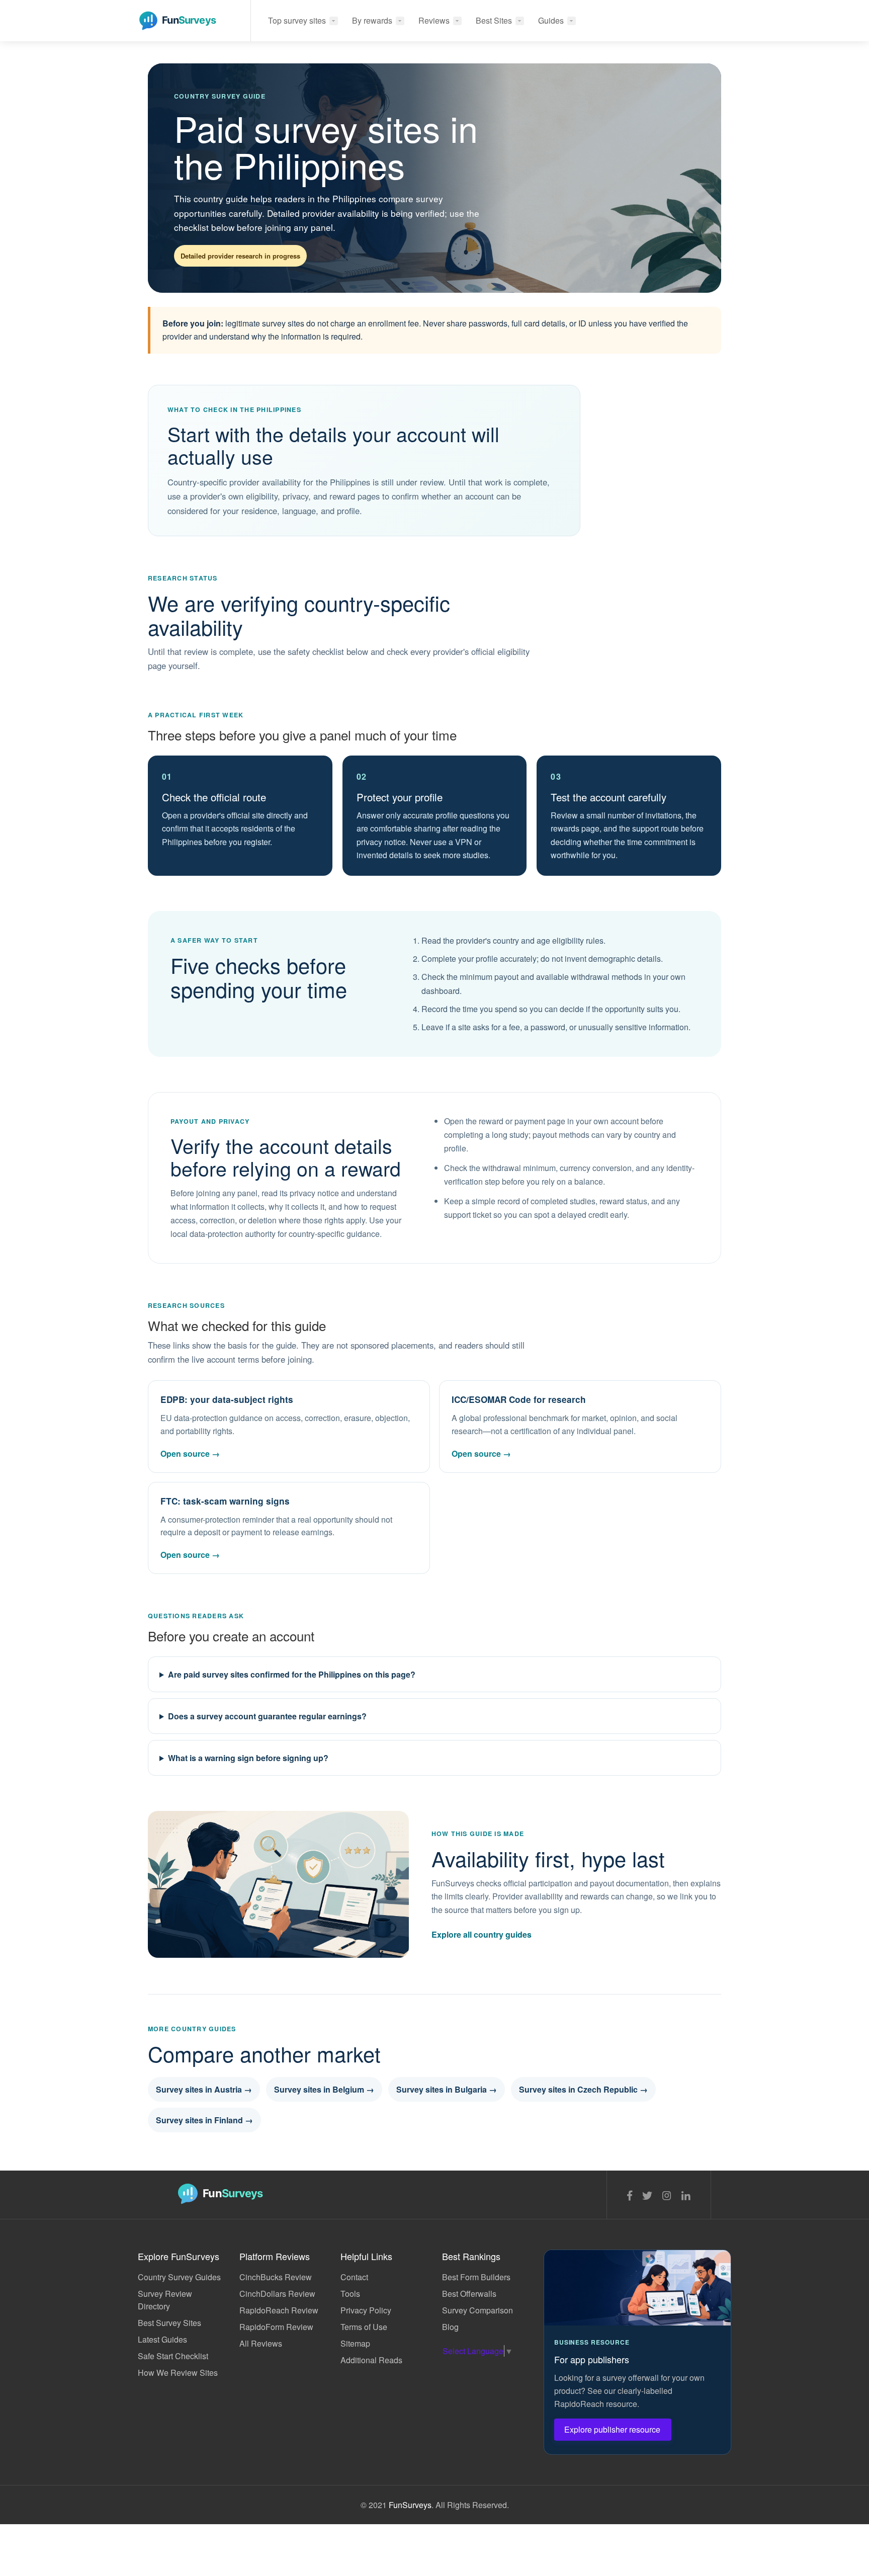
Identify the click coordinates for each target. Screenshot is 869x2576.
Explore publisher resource (613, 2429)
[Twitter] (647, 2195)
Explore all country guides (482, 1934)
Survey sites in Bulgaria (447, 2089)
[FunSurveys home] (185, 9)
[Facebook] (630, 2195)
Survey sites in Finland (204, 2120)
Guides (551, 20)
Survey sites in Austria (204, 2089)
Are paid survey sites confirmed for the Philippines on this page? (292, 1674)
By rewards (372, 20)
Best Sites (494, 20)
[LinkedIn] (686, 2195)
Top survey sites (297, 20)
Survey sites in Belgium (324, 2089)
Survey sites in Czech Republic (583, 2089)
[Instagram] (667, 2195)
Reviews (434, 20)
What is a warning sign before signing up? (248, 1758)
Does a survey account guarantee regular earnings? (267, 1716)
